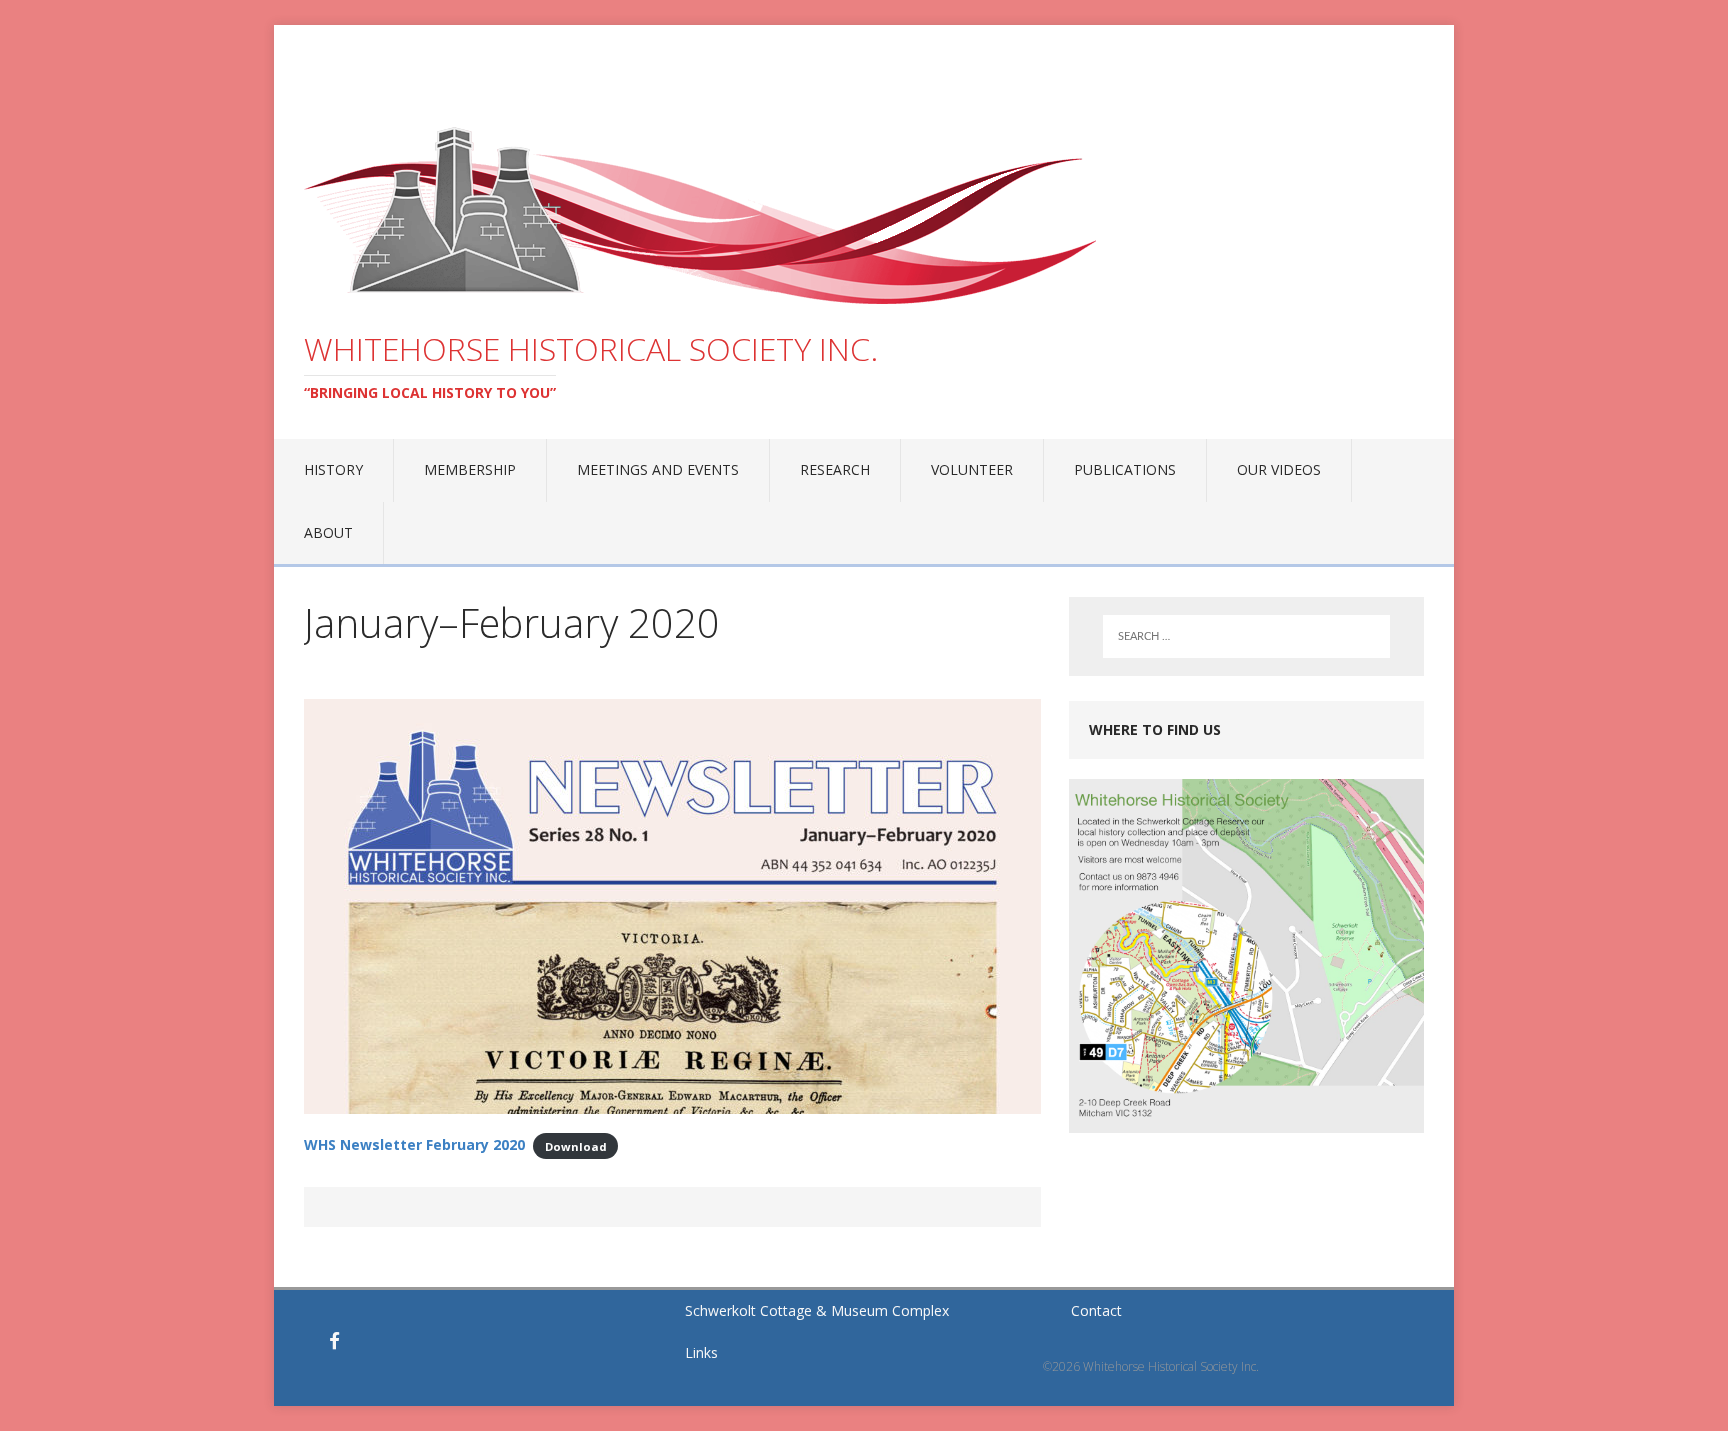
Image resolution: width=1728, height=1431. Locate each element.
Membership (470, 469)
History (333, 469)
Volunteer (972, 469)
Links (701, 1352)
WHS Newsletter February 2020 (414, 1144)
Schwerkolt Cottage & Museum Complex (817, 1310)
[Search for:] (1246, 636)
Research (835, 469)
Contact (1096, 1310)
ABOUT (328, 532)
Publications (1125, 469)
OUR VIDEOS (1279, 469)
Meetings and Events (658, 469)
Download (576, 1145)
